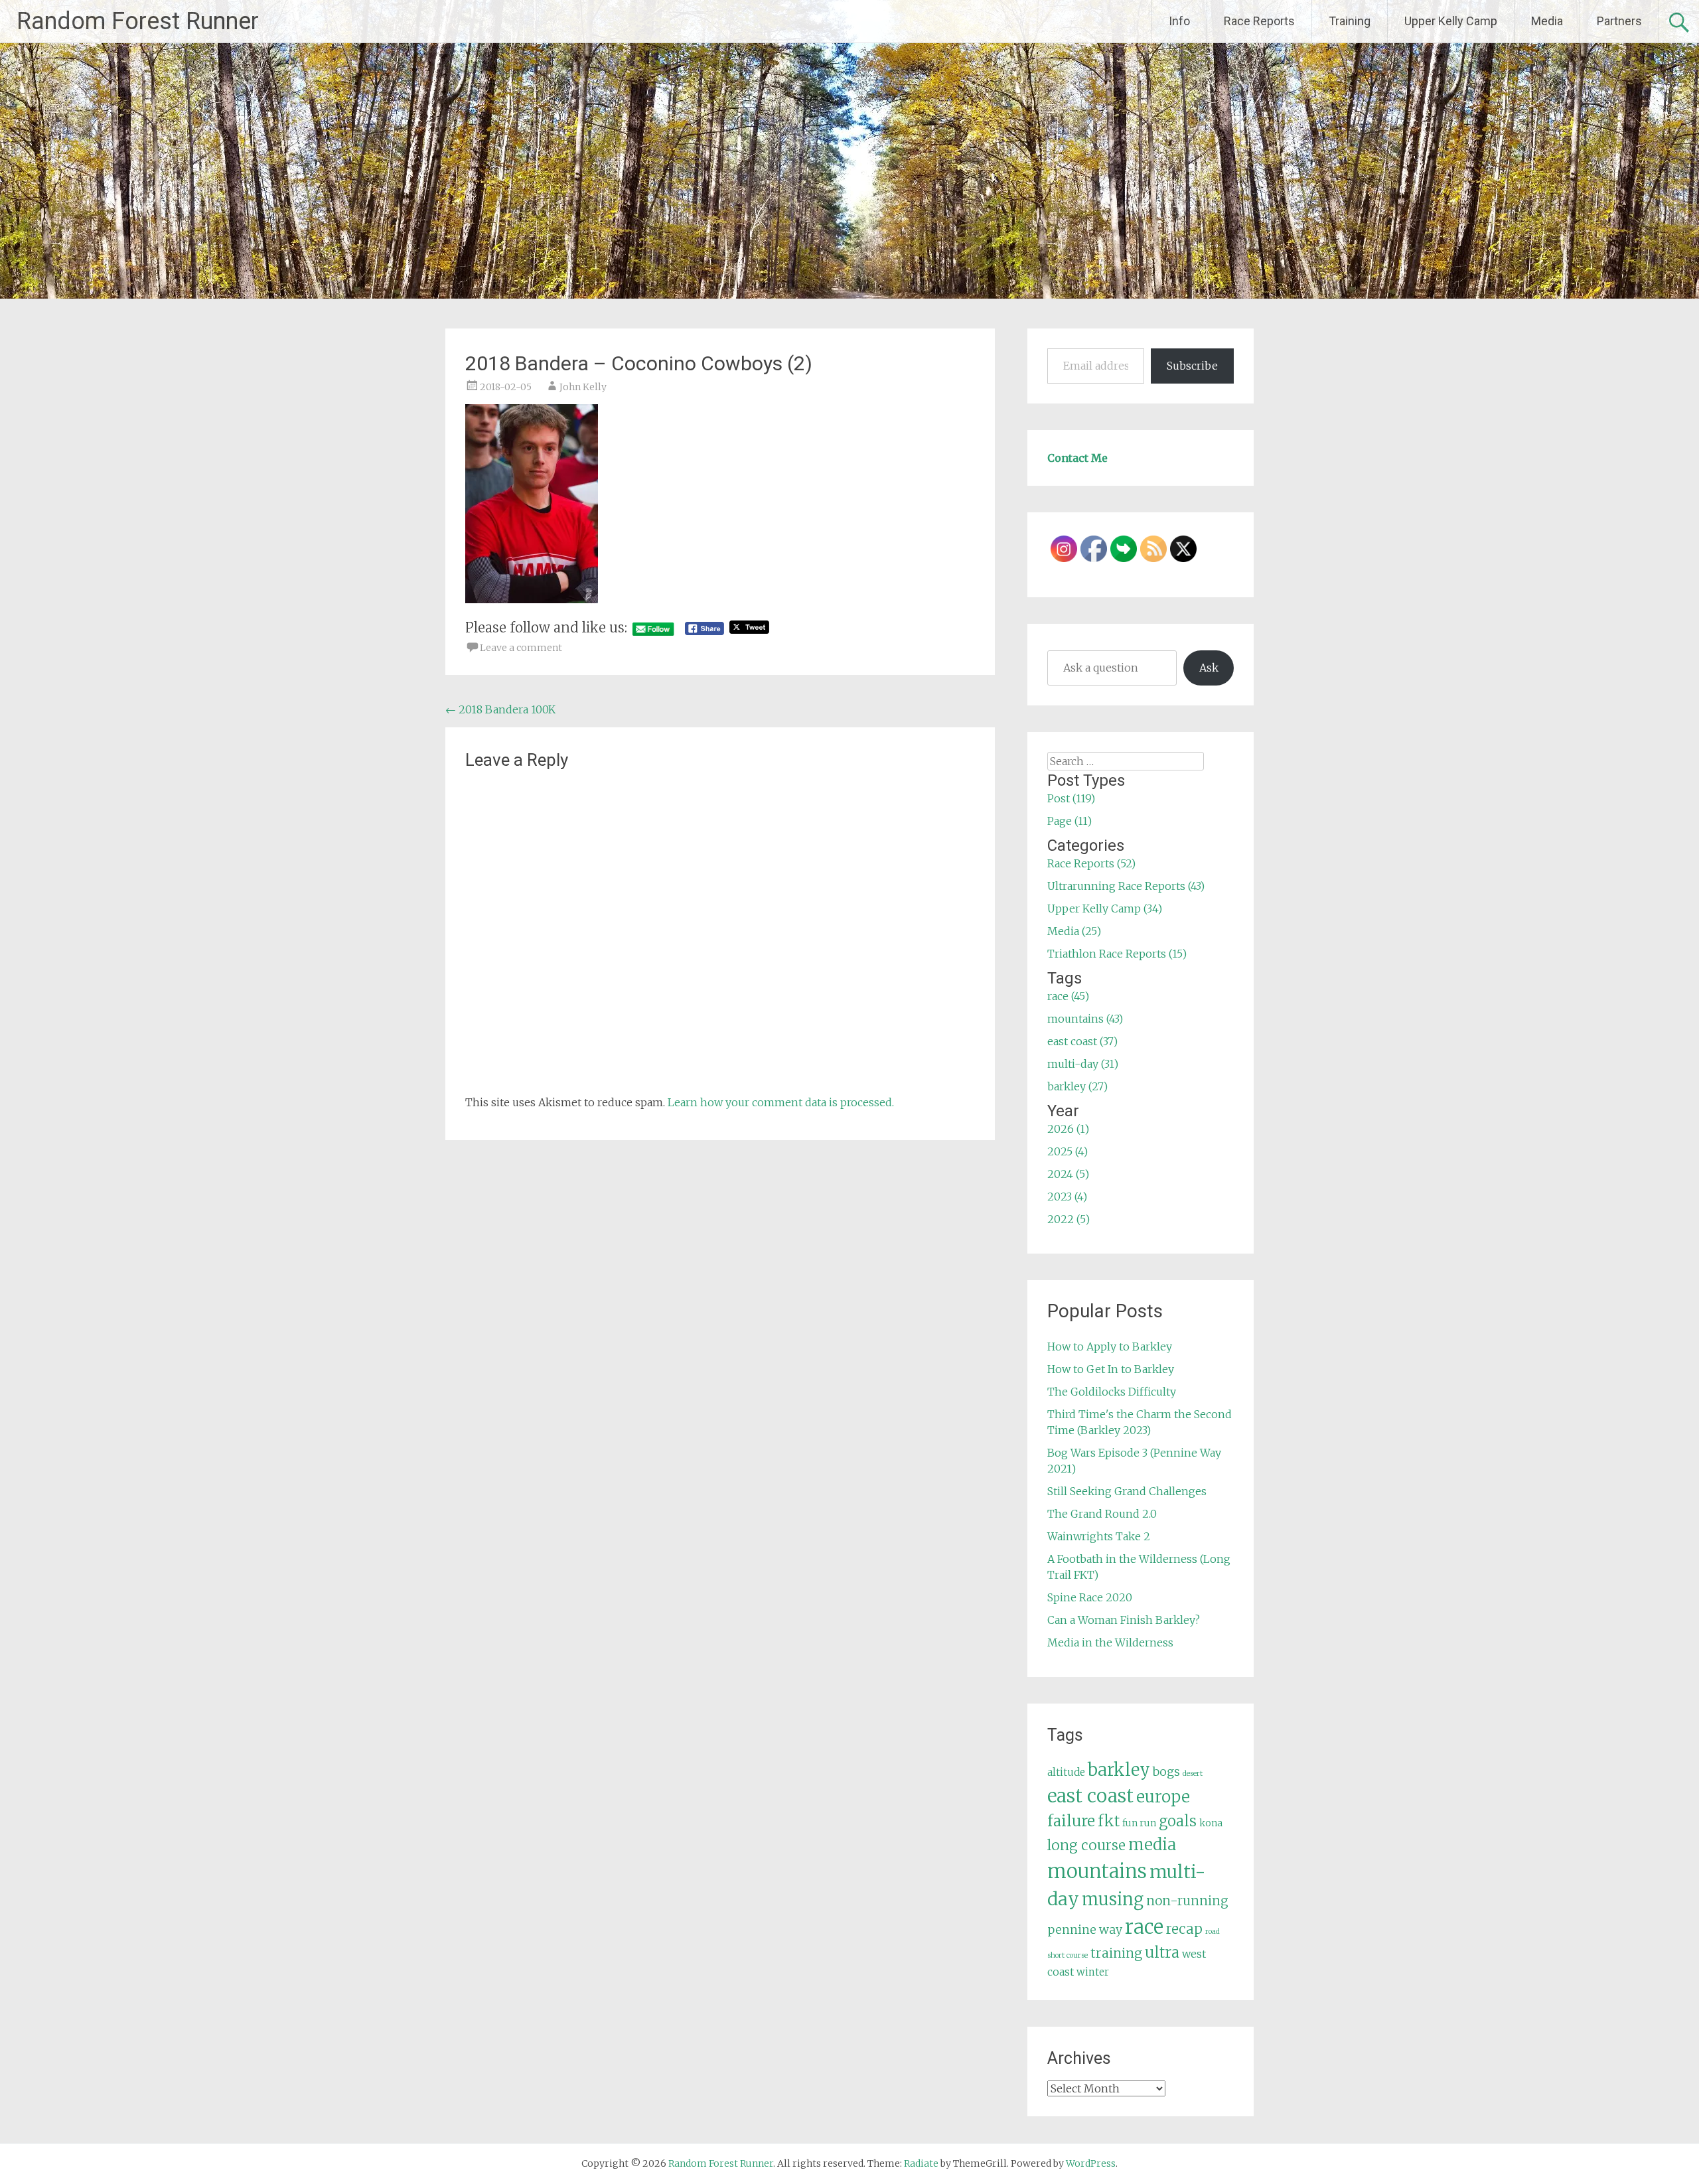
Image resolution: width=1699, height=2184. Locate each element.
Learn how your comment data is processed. (781, 1102)
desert (1193, 1774)
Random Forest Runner (138, 21)
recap (1184, 1929)
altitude (1066, 1772)
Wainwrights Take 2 (1099, 1536)
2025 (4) (1068, 1151)
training (1116, 1953)
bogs (1166, 1772)
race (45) (1068, 996)
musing (1113, 1899)
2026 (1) (1068, 1129)
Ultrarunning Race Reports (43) (1126, 886)
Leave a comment (521, 648)
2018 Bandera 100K (500, 709)
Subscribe (1192, 366)
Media (1547, 21)
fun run (1139, 1823)
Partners (1619, 21)
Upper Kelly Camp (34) (1105, 909)
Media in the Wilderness (1110, 1642)
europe (1163, 1797)
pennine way (1085, 1930)
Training (1350, 21)
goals (1178, 1821)
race (1144, 1927)
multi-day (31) (1083, 1064)
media (1152, 1845)
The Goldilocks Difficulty (1112, 1392)
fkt (1109, 1821)
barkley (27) (1077, 1086)
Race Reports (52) (1091, 863)
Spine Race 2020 (1090, 1597)
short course (1068, 1955)
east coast (1090, 1796)
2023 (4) (1067, 1197)
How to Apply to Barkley (1110, 1347)
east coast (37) (1082, 1041)
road (1213, 1931)
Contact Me (1077, 458)
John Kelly (583, 387)
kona (1211, 1823)
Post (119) (1071, 798)
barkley (1119, 1770)
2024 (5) (1068, 1174)
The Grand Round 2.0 (1102, 1514)
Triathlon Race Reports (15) (1117, 954)
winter (1093, 1972)
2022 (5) (1069, 1219)
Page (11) (1070, 821)
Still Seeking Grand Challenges (1127, 1491)
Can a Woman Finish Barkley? (1124, 1620)
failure (1071, 1821)
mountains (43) (1085, 1019)
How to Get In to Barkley (1111, 1369)
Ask (1209, 668)
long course (1086, 1845)
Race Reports (1259, 21)
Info (1179, 21)
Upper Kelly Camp (1451, 21)
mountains (1097, 1871)
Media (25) (1074, 931)
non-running (1187, 1901)
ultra (1162, 1952)
